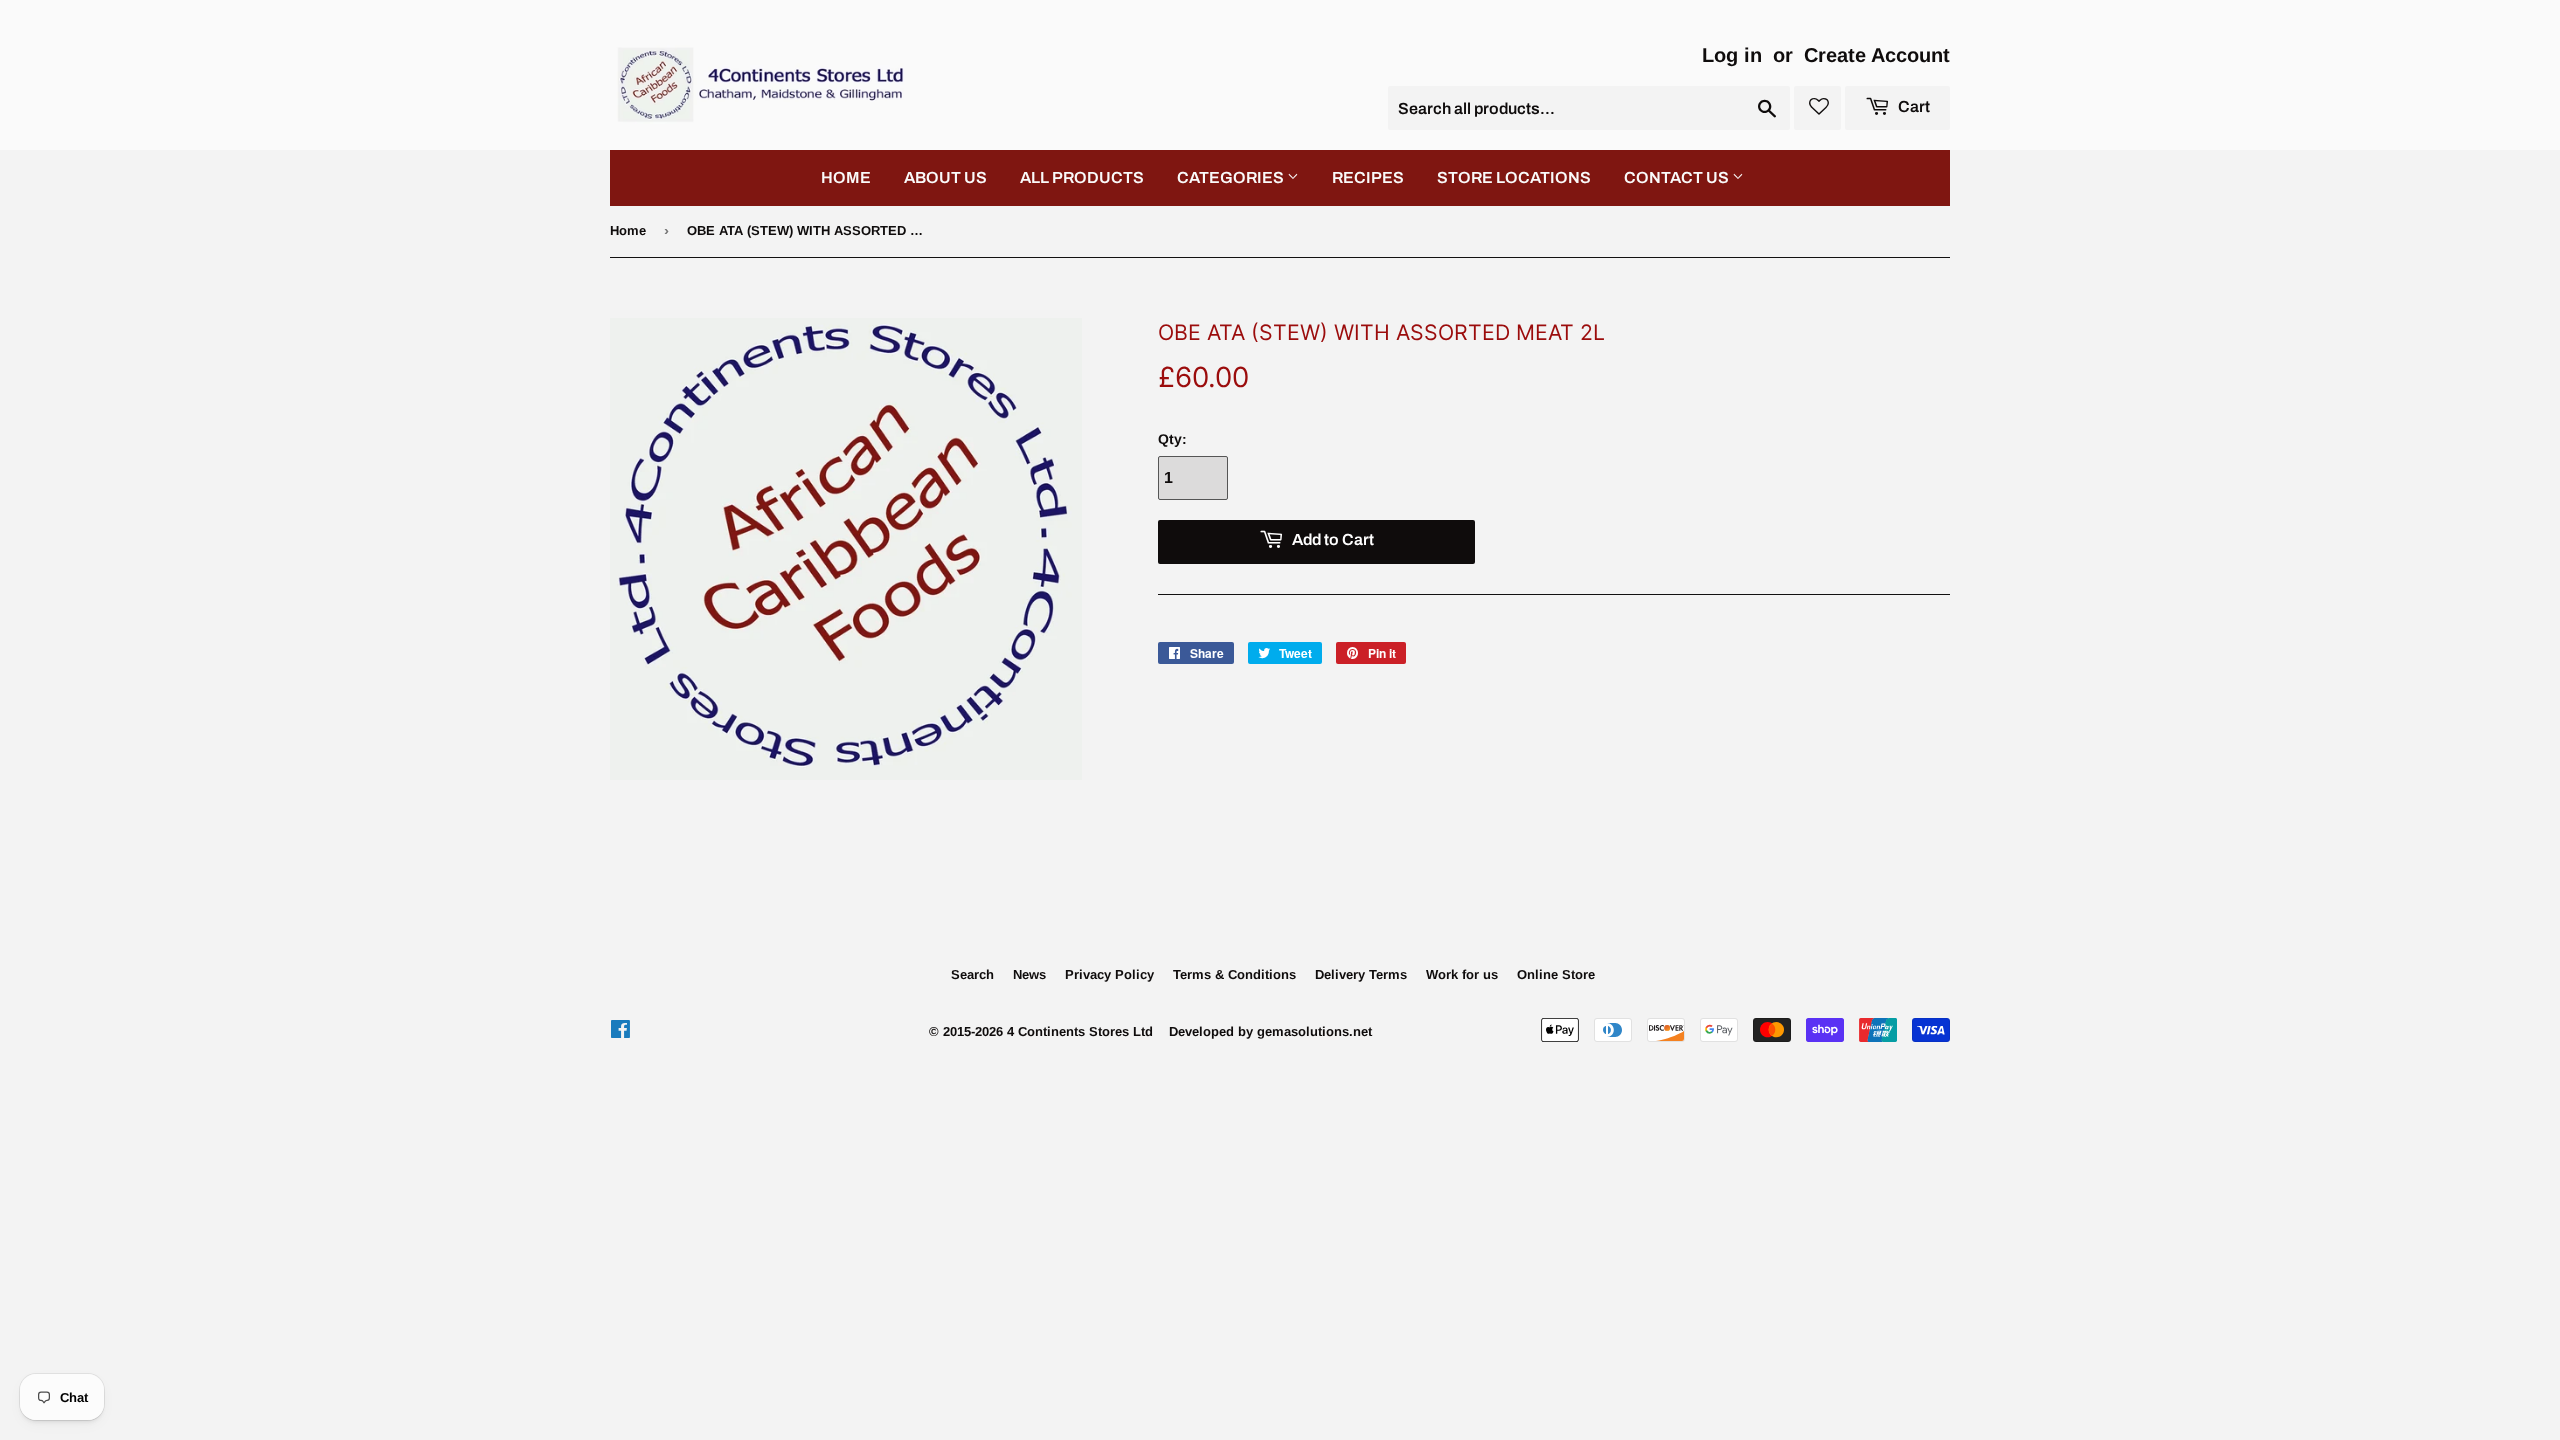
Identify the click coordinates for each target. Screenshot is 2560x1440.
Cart (1912, 106)
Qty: (1172, 439)
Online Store (1556, 974)
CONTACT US (1678, 177)
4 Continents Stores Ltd (1080, 1031)
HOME (846, 177)
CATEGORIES (1232, 177)
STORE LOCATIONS (1514, 177)
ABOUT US (945, 177)
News (1029, 974)
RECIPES (1368, 177)
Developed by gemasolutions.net (1270, 1031)
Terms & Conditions (1234, 974)
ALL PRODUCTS (1082, 177)
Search (972, 974)
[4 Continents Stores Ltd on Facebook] (620, 1031)
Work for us (1462, 974)
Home (628, 230)
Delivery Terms (1361, 974)
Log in (1732, 55)
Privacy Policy (1109, 974)
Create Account (1877, 55)
